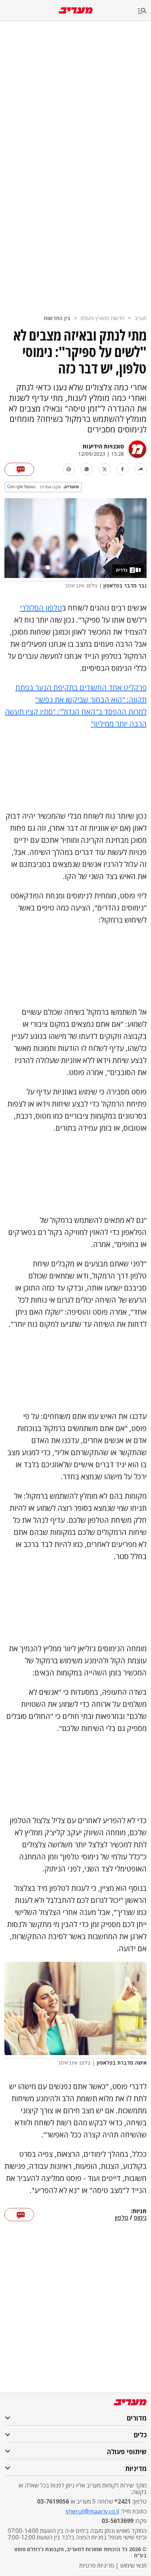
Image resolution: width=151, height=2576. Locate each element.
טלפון (121, 2218)
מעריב (141, 318)
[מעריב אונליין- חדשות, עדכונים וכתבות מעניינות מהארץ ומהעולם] (76, 10)
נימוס (140, 2218)
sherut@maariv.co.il (92, 2511)
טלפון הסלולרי (41, 608)
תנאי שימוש (133, 2565)
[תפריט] (144, 11)
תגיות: (139, 2211)
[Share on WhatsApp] (87, 469)
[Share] (141, 469)
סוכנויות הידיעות (103, 446)
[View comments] (19, 469)
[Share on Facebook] (123, 469)
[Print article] (69, 469)
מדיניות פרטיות (97, 2565)
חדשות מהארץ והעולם (102, 318)
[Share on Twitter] (105, 469)
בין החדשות (57, 318)
